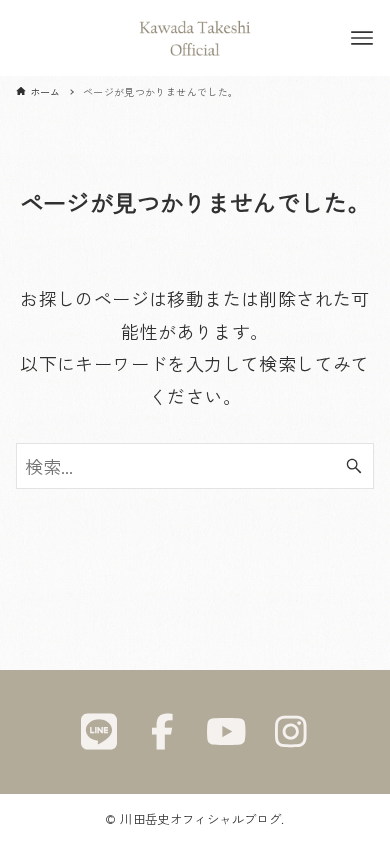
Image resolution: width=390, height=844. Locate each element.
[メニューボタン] (362, 38)
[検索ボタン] (354, 466)
